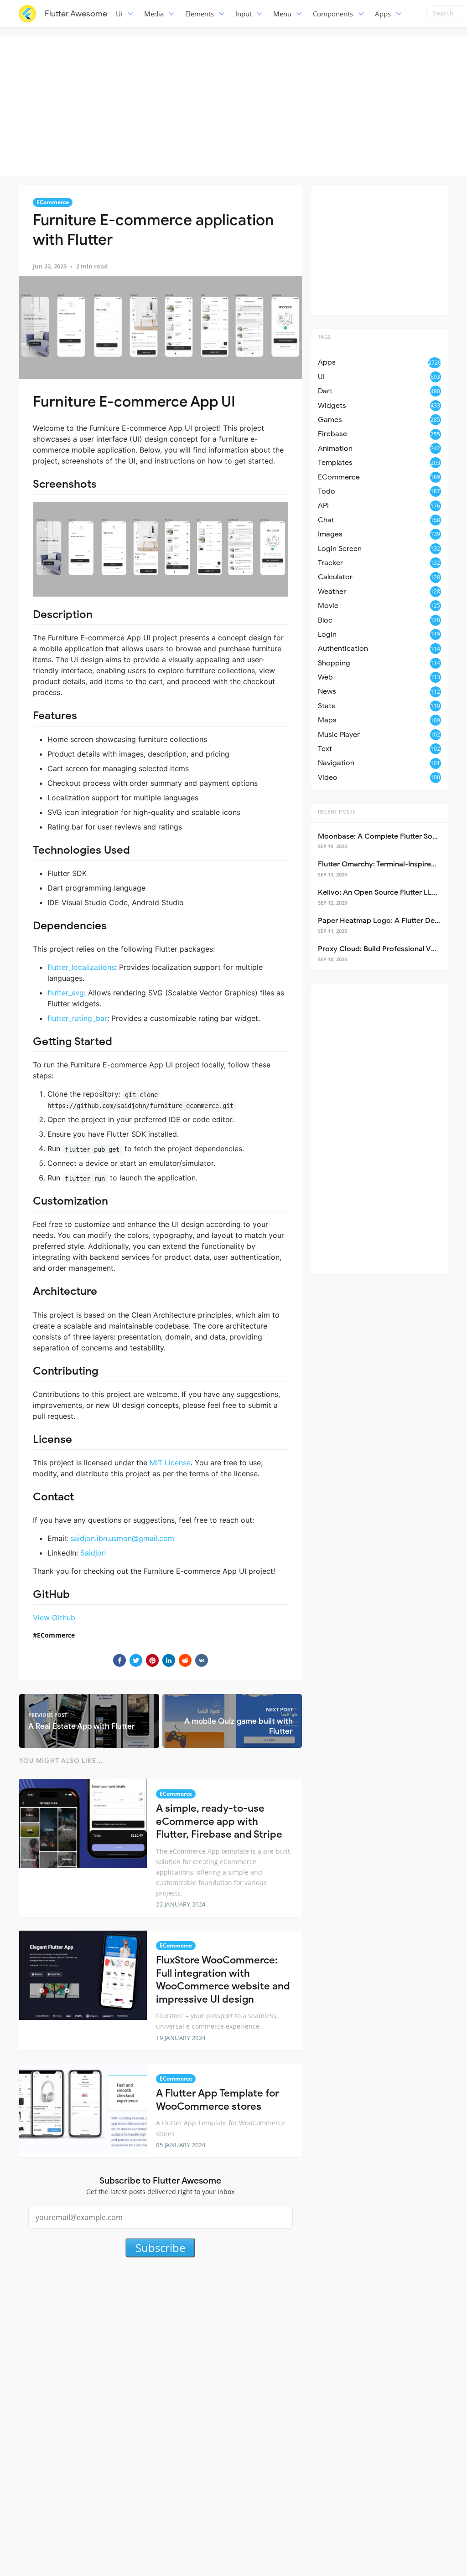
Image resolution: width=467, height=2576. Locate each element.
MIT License (170, 1463)
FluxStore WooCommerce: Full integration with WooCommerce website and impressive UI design (223, 1980)
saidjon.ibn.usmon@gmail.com (122, 1538)
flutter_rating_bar (77, 1018)
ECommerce (53, 202)
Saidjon (93, 1553)
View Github (54, 1618)
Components (333, 14)
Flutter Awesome (76, 14)
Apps (383, 14)
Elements (200, 14)
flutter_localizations (81, 967)
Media (154, 14)
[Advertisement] (236, 105)
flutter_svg (66, 993)
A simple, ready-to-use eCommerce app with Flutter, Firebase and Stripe (219, 1821)
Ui (119, 14)
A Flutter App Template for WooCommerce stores (218, 2100)
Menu (282, 14)
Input (244, 14)
